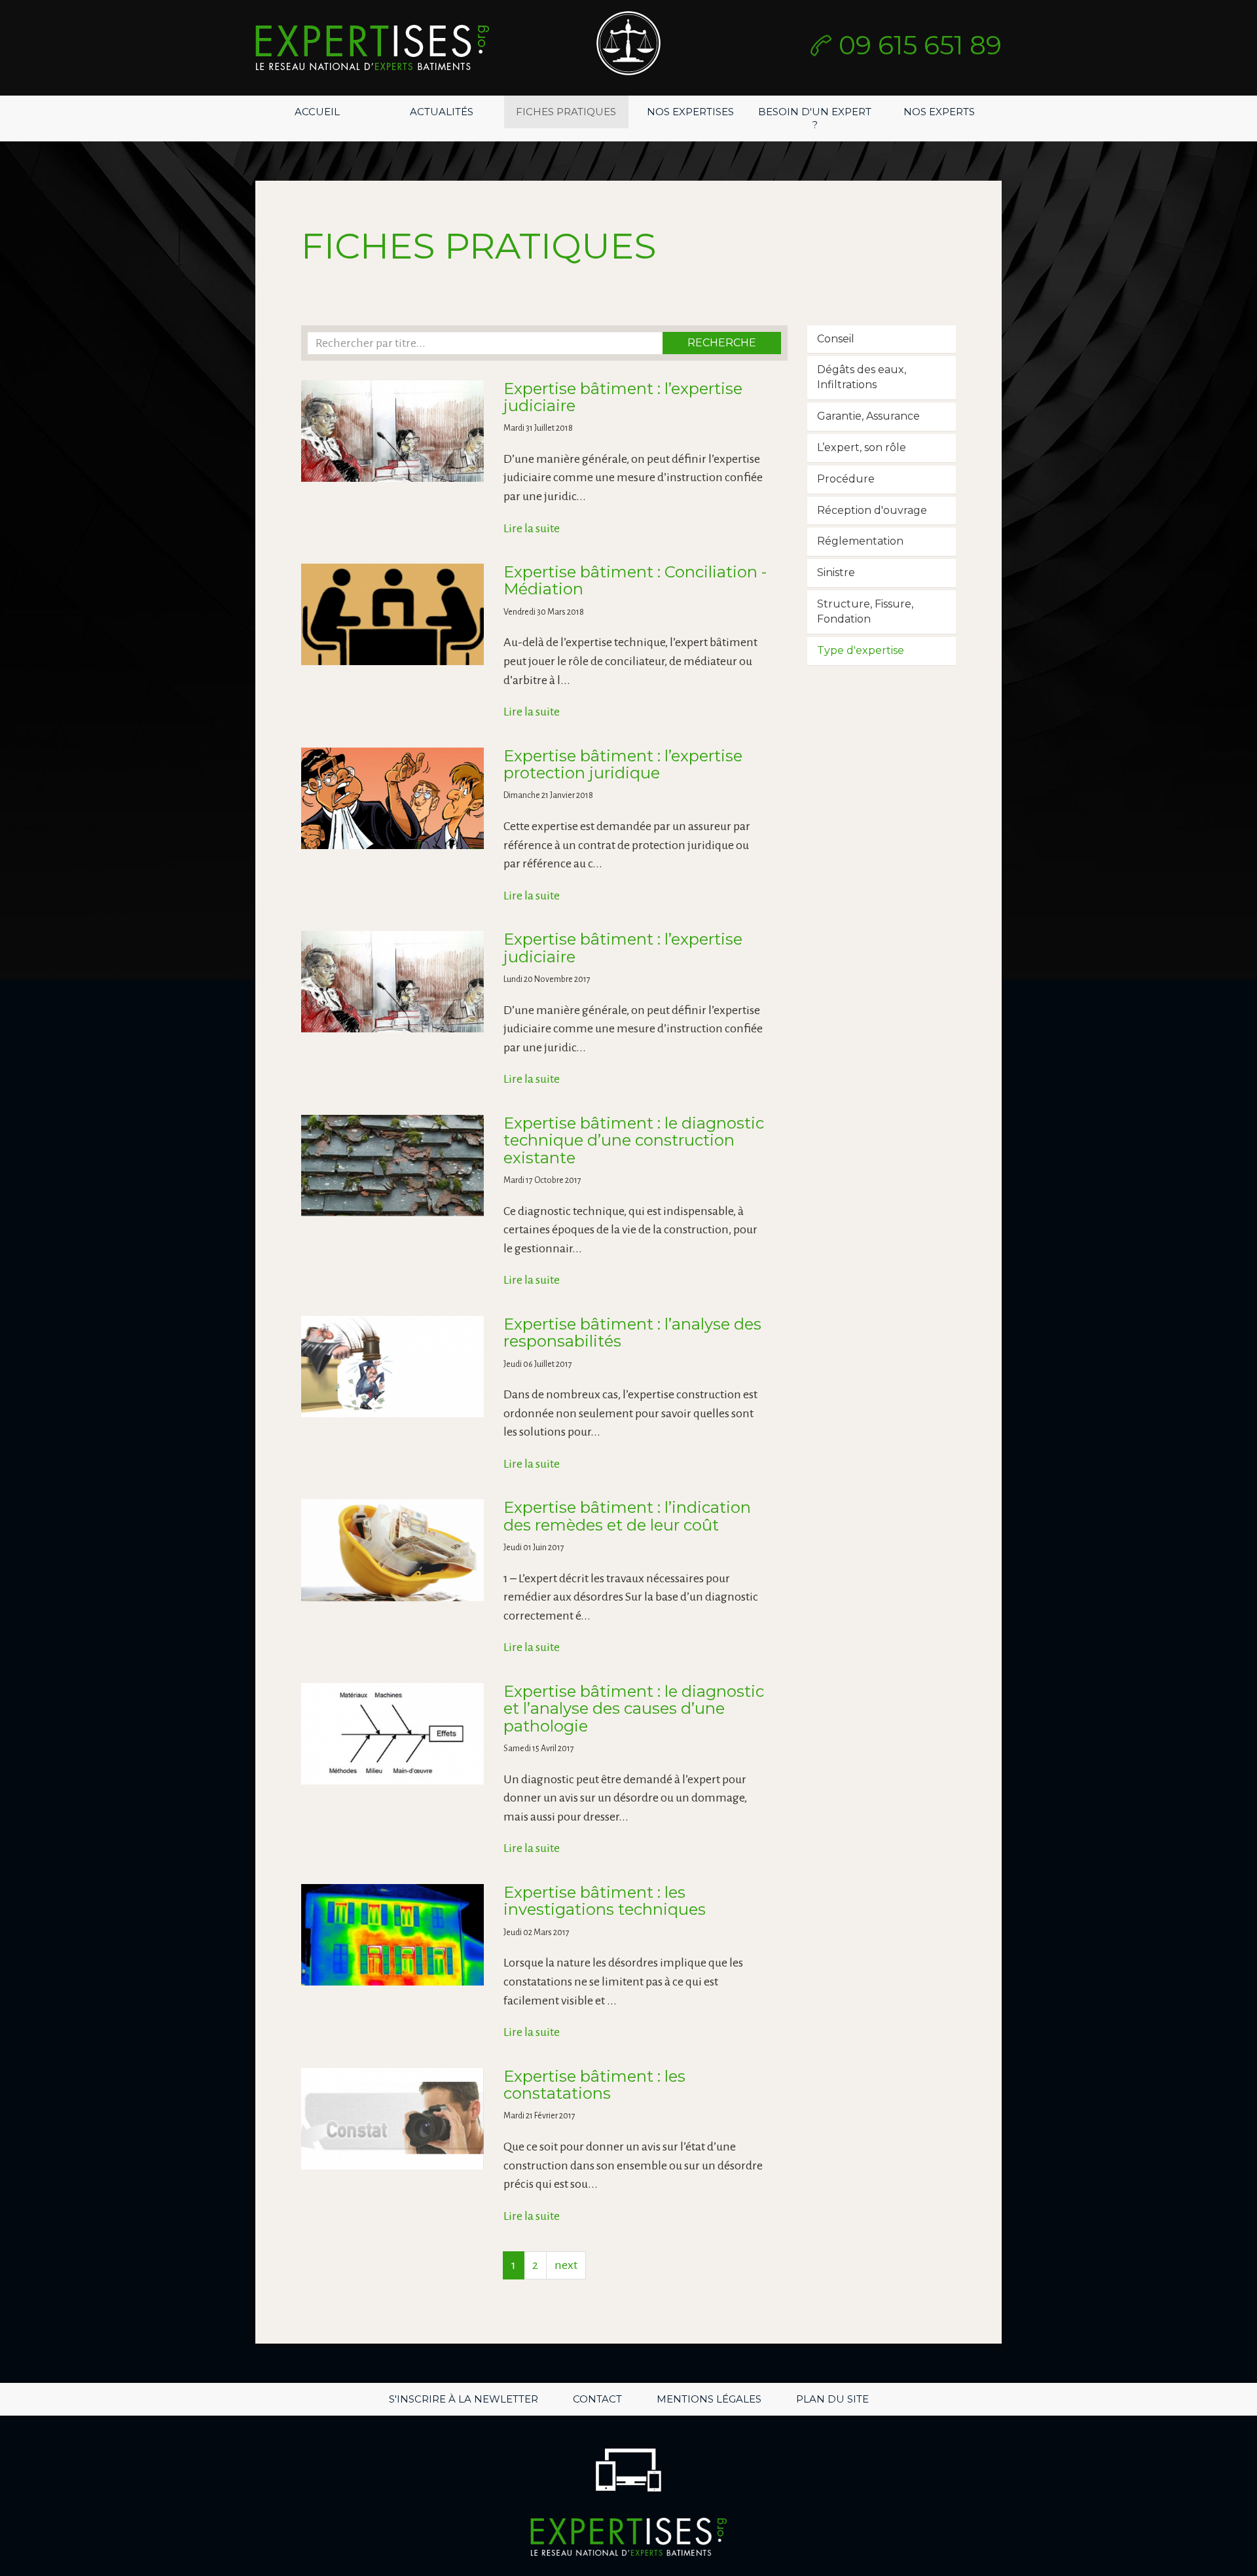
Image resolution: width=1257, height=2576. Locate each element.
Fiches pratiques (566, 112)
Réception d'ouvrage (872, 510)
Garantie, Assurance (868, 416)
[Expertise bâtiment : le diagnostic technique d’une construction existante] (392, 1166)
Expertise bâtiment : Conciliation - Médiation (635, 580)
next (566, 2265)
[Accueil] (372, 48)
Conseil (836, 339)
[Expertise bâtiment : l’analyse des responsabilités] (392, 1367)
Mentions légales (709, 2399)
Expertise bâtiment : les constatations (594, 2085)
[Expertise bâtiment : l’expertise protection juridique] (392, 798)
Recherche (722, 343)
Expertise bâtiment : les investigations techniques (605, 1901)
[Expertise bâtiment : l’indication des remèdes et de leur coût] (392, 1550)
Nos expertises (690, 112)
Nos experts (939, 112)
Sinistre (836, 572)
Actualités (442, 112)
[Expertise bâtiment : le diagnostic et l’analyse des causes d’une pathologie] (392, 1734)
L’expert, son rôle (862, 447)
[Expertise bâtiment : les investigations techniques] (392, 1935)
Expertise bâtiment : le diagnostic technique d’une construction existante (634, 1140)
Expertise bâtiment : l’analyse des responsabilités (632, 1333)
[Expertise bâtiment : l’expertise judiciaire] (392, 431)
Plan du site (832, 2399)
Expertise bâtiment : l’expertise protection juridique (623, 764)
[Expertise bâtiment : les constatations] (392, 2119)
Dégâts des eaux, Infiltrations (862, 377)
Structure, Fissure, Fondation (865, 611)
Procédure (846, 479)
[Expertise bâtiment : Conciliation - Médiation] (392, 614)
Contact (597, 2399)
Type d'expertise (861, 650)
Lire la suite (532, 528)
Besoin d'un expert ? (815, 118)
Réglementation (860, 541)
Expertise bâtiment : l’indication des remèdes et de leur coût (627, 1516)
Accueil (317, 112)
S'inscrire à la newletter (464, 2399)
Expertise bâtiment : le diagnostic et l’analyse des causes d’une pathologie (634, 1709)
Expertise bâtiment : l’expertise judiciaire (623, 397)
